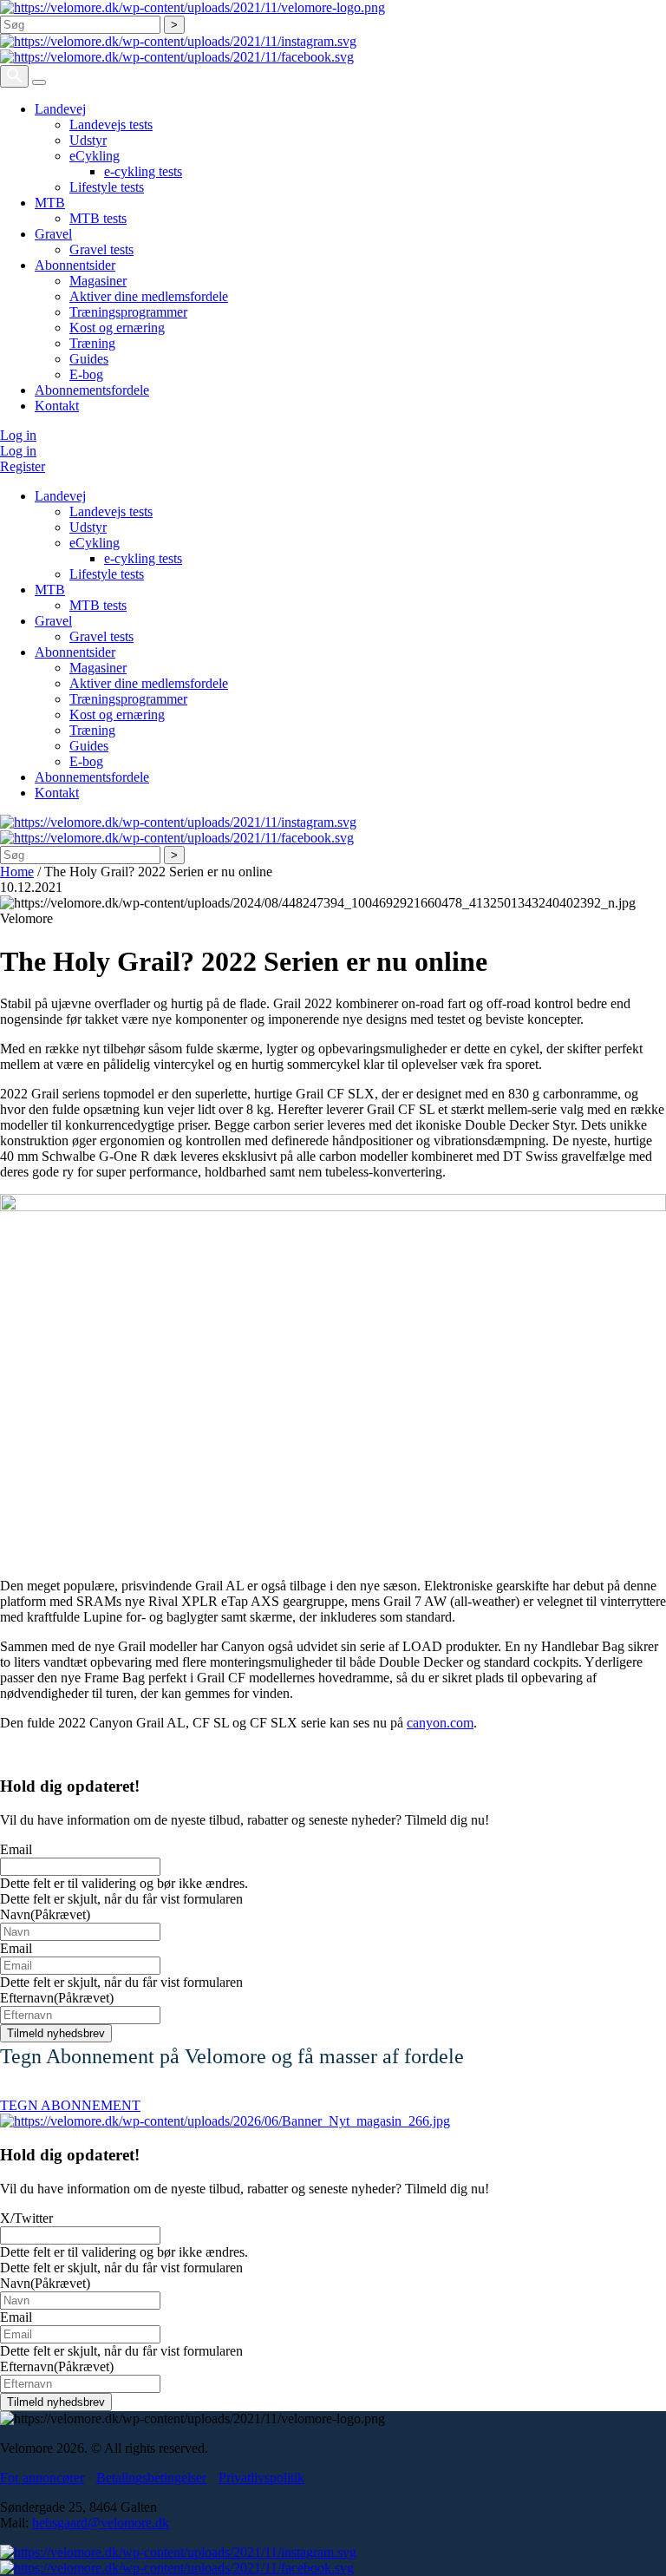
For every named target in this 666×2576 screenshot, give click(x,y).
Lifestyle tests (107, 187)
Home (17, 872)
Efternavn (57, 1998)
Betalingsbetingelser (151, 2478)
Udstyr (88, 140)
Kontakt (57, 406)
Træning (92, 343)
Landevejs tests (111, 125)
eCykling (95, 156)
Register (23, 466)
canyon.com (440, 1723)
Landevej (60, 109)
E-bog (86, 374)
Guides (89, 359)
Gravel (53, 234)
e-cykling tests (143, 171)
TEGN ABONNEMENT (70, 2105)
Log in (18, 435)
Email (16, 1849)
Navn (45, 1914)
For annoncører (42, 2478)
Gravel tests (101, 249)
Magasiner (98, 281)
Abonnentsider (75, 265)
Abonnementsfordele (92, 390)
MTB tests (98, 218)
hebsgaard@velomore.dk (101, 2523)
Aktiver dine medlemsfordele (149, 296)
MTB (50, 203)
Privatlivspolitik (261, 2478)
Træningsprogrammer (128, 312)
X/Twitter (26, 2218)
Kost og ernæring (117, 328)
